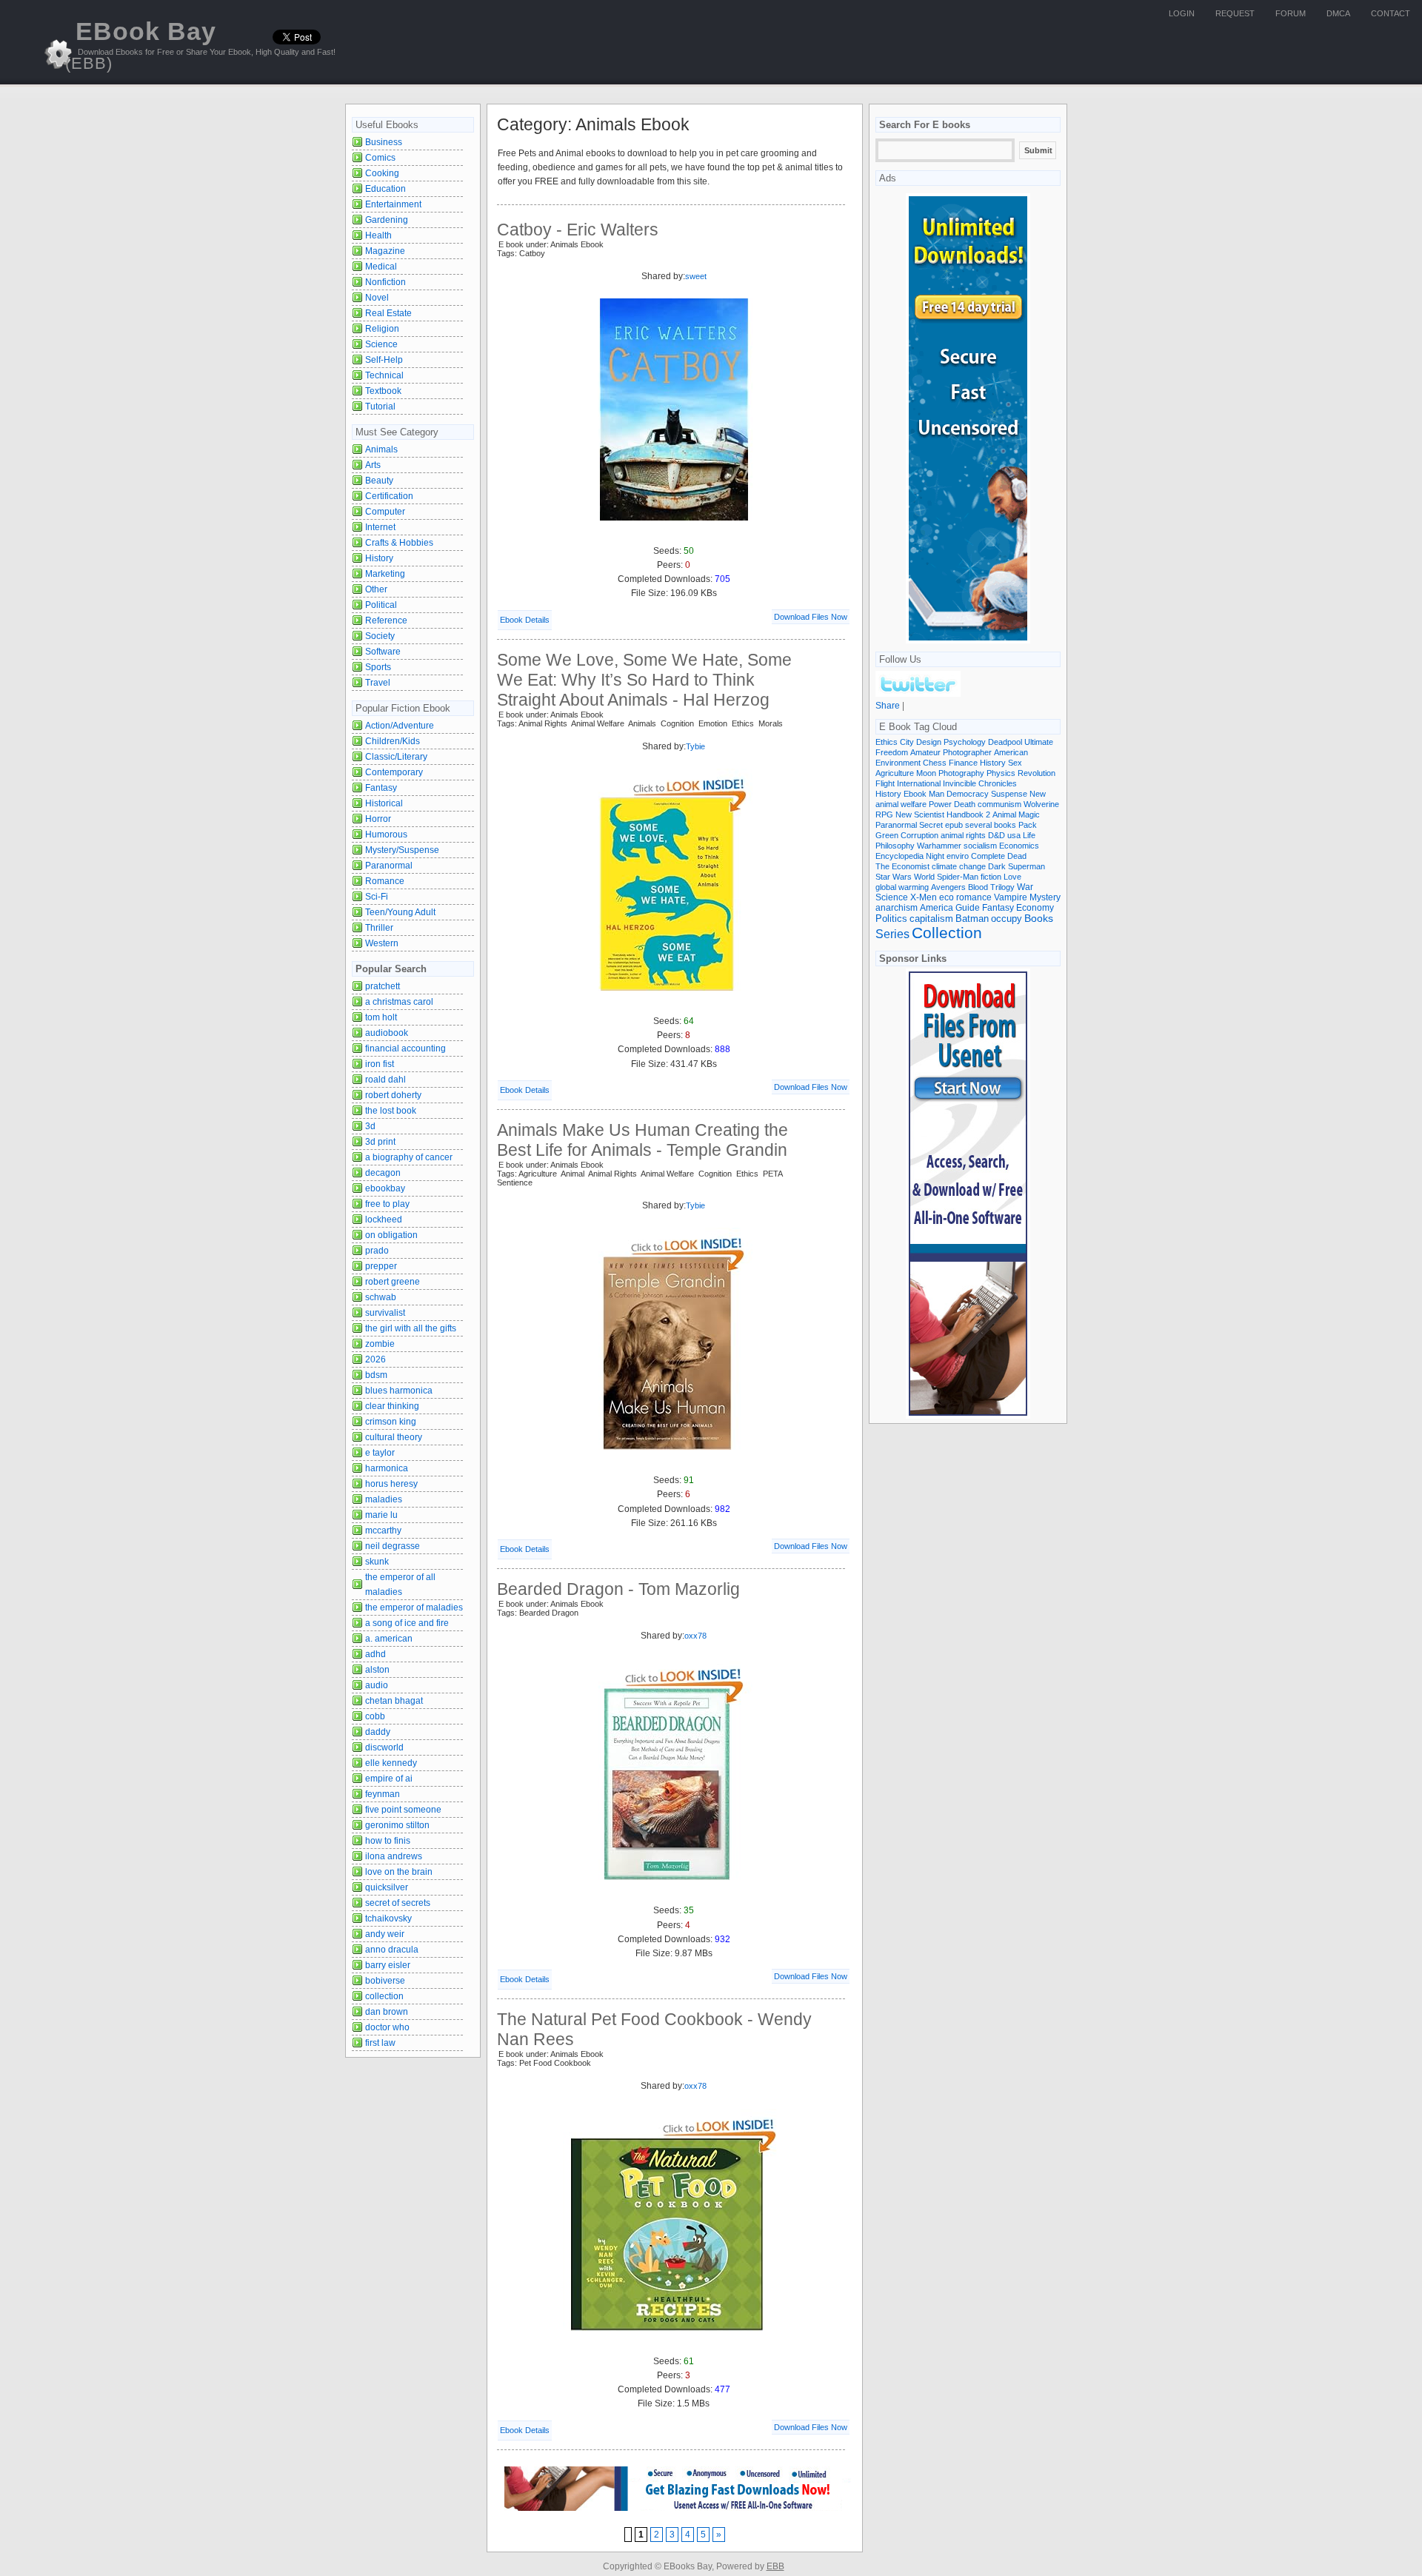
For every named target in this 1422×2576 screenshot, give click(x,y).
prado (377, 1251)
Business (384, 142)
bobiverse (385, 1981)
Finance (963, 763)
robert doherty (393, 1095)
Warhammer (939, 846)
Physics (1001, 773)
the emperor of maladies (414, 1608)
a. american (389, 1639)
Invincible (959, 783)
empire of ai (389, 1779)
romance (974, 897)
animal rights (963, 835)
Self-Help (384, 360)
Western (382, 943)
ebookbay (385, 1188)
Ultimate (1039, 742)
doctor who (387, 2027)
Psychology (965, 742)
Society (380, 636)
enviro (958, 856)
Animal (1004, 814)
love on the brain (399, 1872)
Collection (947, 933)
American (1011, 752)
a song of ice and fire (407, 1623)
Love (1012, 877)
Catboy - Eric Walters (578, 230)
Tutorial (380, 407)
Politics (891, 919)
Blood (978, 887)
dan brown (387, 2012)
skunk (377, 1562)
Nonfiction (385, 282)
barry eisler (388, 1965)
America (937, 907)
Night (935, 856)
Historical (384, 803)
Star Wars (894, 877)
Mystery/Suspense (402, 850)
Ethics (887, 742)
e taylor (380, 1453)
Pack (1028, 825)
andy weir (385, 1934)
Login (1182, 13)
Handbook (965, 814)
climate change (959, 866)
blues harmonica (399, 1391)
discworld (384, 1747)
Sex (1015, 763)
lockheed (384, 1220)
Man (937, 794)
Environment (898, 763)
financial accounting (405, 1048)
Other (376, 589)
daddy (378, 1732)
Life (1029, 835)
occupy (1007, 919)
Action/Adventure (400, 726)
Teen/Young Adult (400, 912)
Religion (382, 329)
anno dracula (392, 1950)
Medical (381, 267)
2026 (375, 1359)
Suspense (1009, 794)
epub (954, 825)
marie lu (381, 1515)
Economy (1035, 908)
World (924, 877)
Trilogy (1002, 887)
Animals (381, 449)
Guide (968, 908)
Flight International (908, 783)
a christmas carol (399, 1002)
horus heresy (391, 1484)
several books (991, 825)
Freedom (892, 752)
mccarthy (383, 1530)
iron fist (380, 1064)
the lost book (391, 1111)
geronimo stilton (397, 1825)
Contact (1391, 13)
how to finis (388, 1841)
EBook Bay (141, 45)
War (1025, 887)
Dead (1017, 856)
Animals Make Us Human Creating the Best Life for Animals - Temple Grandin (642, 1140)
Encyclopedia (899, 856)
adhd (375, 1654)
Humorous (386, 834)
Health (378, 235)
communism (999, 804)
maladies (384, 1499)
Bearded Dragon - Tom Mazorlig (618, 1589)
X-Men (924, 897)
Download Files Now (811, 617)
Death (965, 804)
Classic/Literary (396, 757)
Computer (385, 512)
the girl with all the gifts (411, 1328)
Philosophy (895, 846)
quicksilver (387, 1887)
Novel (377, 298)
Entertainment (393, 204)
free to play (387, 1204)
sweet (696, 276)
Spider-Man (958, 877)
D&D (997, 835)
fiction (991, 877)
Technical (384, 375)
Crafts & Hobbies (399, 543)
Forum (1291, 13)
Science (381, 344)
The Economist (902, 866)
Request (1235, 13)
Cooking (382, 173)
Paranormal (389, 866)
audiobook (387, 1033)
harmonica (387, 1468)
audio (377, 1685)
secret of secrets (398, 1903)
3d (370, 1126)
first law (380, 2043)
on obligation (391, 1235)
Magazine (385, 251)
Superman (1027, 866)
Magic (1029, 814)
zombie (380, 1344)
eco (947, 897)
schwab (381, 1297)
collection (384, 1996)
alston (377, 1670)
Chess (935, 763)
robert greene (393, 1282)
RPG (884, 814)
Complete (988, 856)
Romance (385, 881)
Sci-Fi (377, 897)
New (1038, 794)
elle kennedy (391, 1763)
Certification (389, 496)
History (379, 558)
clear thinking (392, 1406)
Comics (380, 158)
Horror (378, 819)
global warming (902, 887)
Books (1039, 919)
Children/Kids (393, 741)
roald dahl (385, 1080)
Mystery (1045, 897)
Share (888, 706)
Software (383, 652)
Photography (961, 773)
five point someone (403, 1810)
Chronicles (998, 783)
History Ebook (901, 794)
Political (381, 605)
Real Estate (388, 313)
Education (385, 189)
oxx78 (695, 1636)
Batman (972, 919)
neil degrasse (393, 1546)
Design (929, 742)
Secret (931, 825)
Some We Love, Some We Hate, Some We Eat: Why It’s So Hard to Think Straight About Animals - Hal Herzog (644, 680)
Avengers (948, 887)
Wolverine (1041, 804)
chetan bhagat (394, 1701)
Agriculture (895, 773)
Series (892, 934)
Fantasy (381, 788)
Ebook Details (525, 620)
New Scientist (920, 814)
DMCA (1338, 13)
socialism (980, 846)
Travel (378, 683)
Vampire (1011, 897)
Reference (386, 620)
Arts (373, 465)
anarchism (897, 907)
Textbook (383, 391)
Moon (926, 773)
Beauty (379, 481)
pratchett (383, 986)
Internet (380, 527)
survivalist (385, 1313)
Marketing (385, 574)
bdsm (376, 1375)
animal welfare (901, 804)
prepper (381, 1266)
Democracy (968, 794)
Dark (997, 866)
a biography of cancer (409, 1157)
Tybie (695, 746)
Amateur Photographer (951, 752)
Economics (1019, 846)
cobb (375, 1716)
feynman (383, 1794)
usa (1014, 835)
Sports (378, 667)
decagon (383, 1173)
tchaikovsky (388, 1918)
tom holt (381, 1017)
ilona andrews (394, 1856)
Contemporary (394, 772)
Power (940, 804)
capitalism (931, 919)
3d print (380, 1142)
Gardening (387, 220)
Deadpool (1005, 742)
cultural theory (394, 1437)
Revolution (1037, 773)
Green (887, 835)
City (907, 742)
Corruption (919, 835)
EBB (775, 2566)
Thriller (379, 928)
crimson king (391, 1422)
